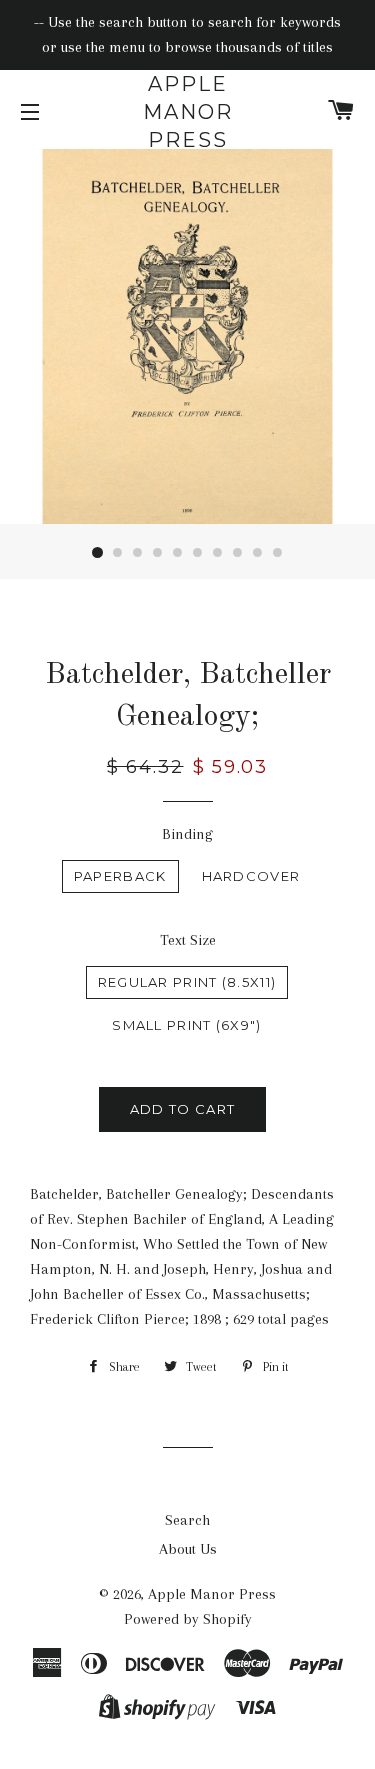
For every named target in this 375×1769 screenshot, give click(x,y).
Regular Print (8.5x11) (187, 982)
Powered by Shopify (188, 1619)
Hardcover (251, 876)
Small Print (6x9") (186, 1025)
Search (187, 1520)
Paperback (120, 876)
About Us (188, 1549)
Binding (187, 834)
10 (278, 553)
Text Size (188, 940)
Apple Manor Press (188, 112)
